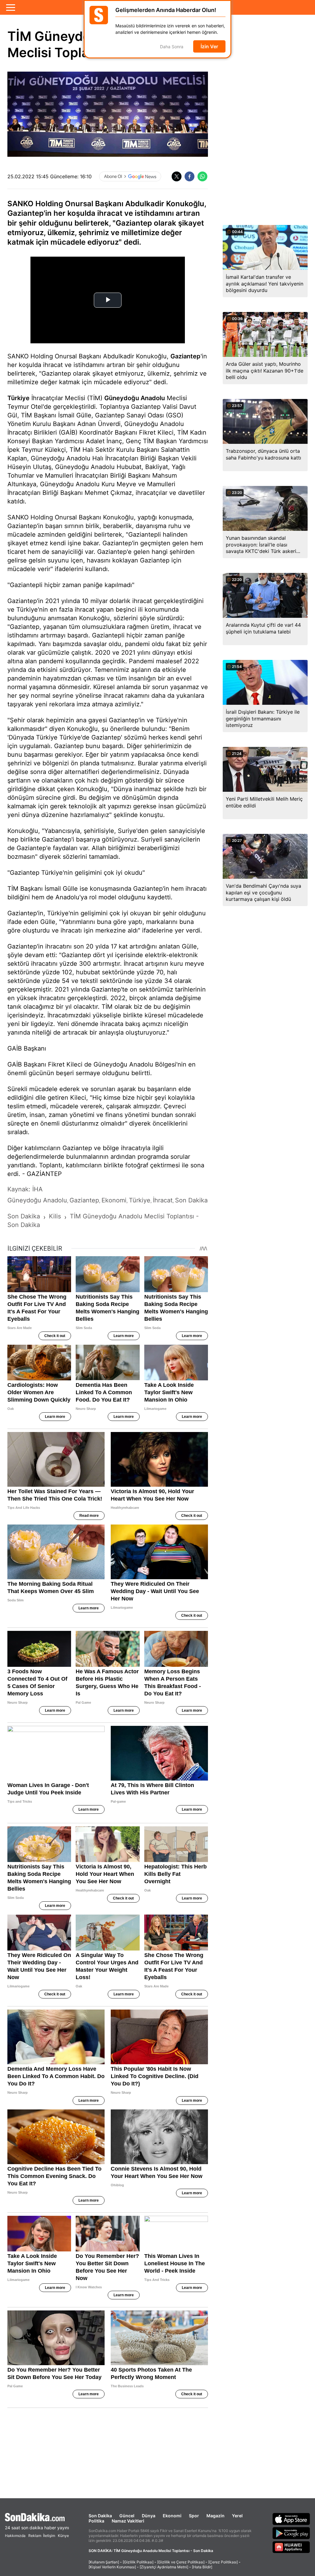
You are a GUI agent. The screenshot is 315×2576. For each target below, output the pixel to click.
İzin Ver (209, 46)
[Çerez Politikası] (223, 2562)
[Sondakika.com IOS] (291, 2519)
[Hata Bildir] (202, 2567)
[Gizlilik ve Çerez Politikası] (181, 2562)
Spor (194, 2516)
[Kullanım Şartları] (104, 2562)
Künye (63, 2536)
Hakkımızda (15, 2536)
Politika (96, 2521)
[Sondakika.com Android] (291, 2533)
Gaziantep (185, 356)
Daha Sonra (172, 47)
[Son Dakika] (37, 2517)
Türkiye (18, 398)
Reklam (35, 2536)
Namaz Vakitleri (128, 2521)
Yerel (237, 2516)
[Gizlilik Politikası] (138, 2562)
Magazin (215, 2516)
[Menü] (11, 7)
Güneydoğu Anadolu (135, 398)
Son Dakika (100, 2516)
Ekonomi (172, 2516)
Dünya (149, 2516)
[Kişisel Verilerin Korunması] (112, 2567)
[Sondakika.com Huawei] (291, 2547)
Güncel (127, 2516)
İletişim (49, 2536)
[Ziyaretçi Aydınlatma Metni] (164, 2567)
